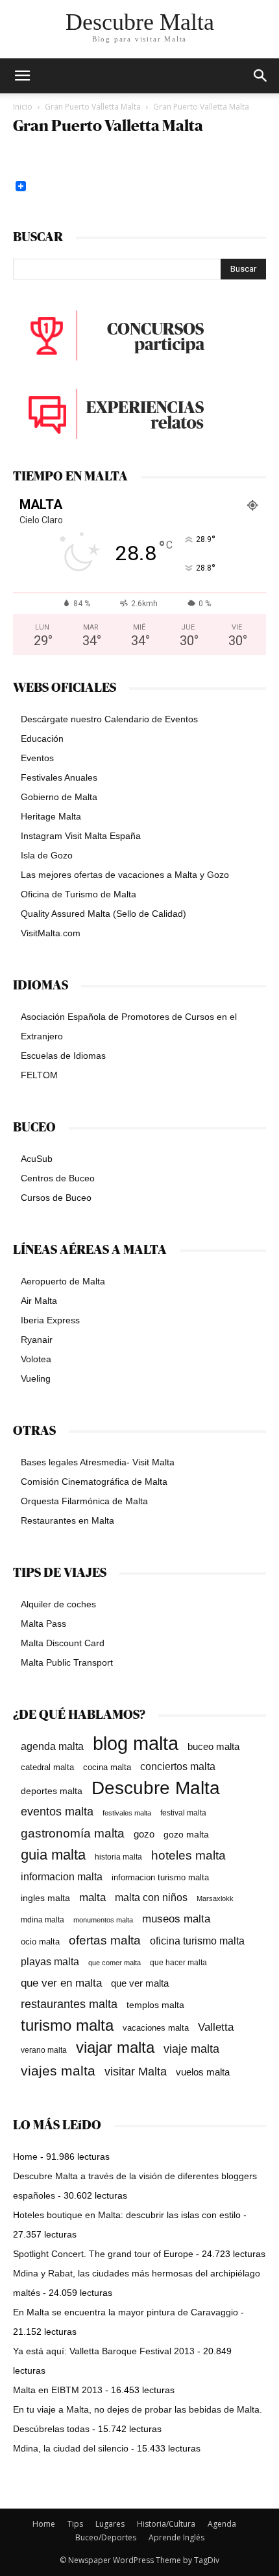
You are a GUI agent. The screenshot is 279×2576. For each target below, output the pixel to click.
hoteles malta (188, 1855)
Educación (42, 739)
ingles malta (45, 1898)
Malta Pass (43, 1624)
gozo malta (186, 1835)
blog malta (136, 1743)
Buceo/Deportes (106, 2537)
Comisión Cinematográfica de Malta (94, 1482)
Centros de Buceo (58, 1178)
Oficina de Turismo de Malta (79, 894)
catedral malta (47, 1767)
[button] (261, 76)
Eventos (37, 758)
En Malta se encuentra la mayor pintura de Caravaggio (126, 2312)
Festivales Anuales (59, 777)
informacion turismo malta (160, 1877)
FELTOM (39, 1075)
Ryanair (37, 1340)
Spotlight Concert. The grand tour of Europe (103, 2254)
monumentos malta (103, 1920)
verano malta (44, 2050)
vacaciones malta (156, 2028)
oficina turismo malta (197, 1941)
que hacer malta (178, 1963)
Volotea (36, 1359)
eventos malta (57, 1811)
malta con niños (151, 1897)
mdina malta (42, 1920)
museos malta (176, 1919)
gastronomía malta (73, 1833)
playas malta (50, 1962)
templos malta (155, 2005)
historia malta (118, 1857)
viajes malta (58, 2071)
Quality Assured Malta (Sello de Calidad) (103, 914)
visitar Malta (136, 2072)
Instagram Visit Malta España (81, 836)
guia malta (53, 1855)
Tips (75, 2524)
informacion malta (62, 1876)
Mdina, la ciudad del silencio (71, 2448)
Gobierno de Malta (59, 797)
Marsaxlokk (215, 1898)
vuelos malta (203, 2072)
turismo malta (67, 2025)
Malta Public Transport (67, 1662)
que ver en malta (61, 1983)
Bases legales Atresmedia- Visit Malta (98, 1462)
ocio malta (40, 1942)
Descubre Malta (156, 1788)
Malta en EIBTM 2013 (58, 2390)
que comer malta (115, 1963)
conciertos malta (178, 1767)
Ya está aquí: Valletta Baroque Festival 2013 (104, 2351)
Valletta (216, 2027)
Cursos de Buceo (56, 1198)
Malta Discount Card (63, 1643)
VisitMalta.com (51, 933)
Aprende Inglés (176, 2537)
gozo (144, 1834)
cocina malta (107, 1767)
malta (92, 1897)
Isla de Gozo (47, 855)
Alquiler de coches (58, 1604)
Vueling (36, 1378)
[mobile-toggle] (22, 76)
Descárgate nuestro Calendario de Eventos (109, 719)
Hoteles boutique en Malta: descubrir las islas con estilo (127, 2215)
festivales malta (127, 1813)
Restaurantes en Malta (67, 1520)
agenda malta (52, 1746)
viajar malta (115, 2048)
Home (25, 2157)
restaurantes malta (69, 2004)
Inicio (23, 107)
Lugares (110, 2524)
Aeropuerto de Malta (63, 1281)
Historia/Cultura (166, 2524)
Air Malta (39, 1301)
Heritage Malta (51, 816)
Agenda (222, 2524)
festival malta (183, 1813)
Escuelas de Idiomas (63, 1056)
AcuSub (37, 1159)
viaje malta (191, 2049)
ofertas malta (105, 1940)
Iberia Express (50, 1320)
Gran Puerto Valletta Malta (93, 107)
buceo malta (213, 1746)
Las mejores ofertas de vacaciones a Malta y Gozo (125, 875)
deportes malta (52, 1791)
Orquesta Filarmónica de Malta (84, 1501)
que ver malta (140, 1983)
